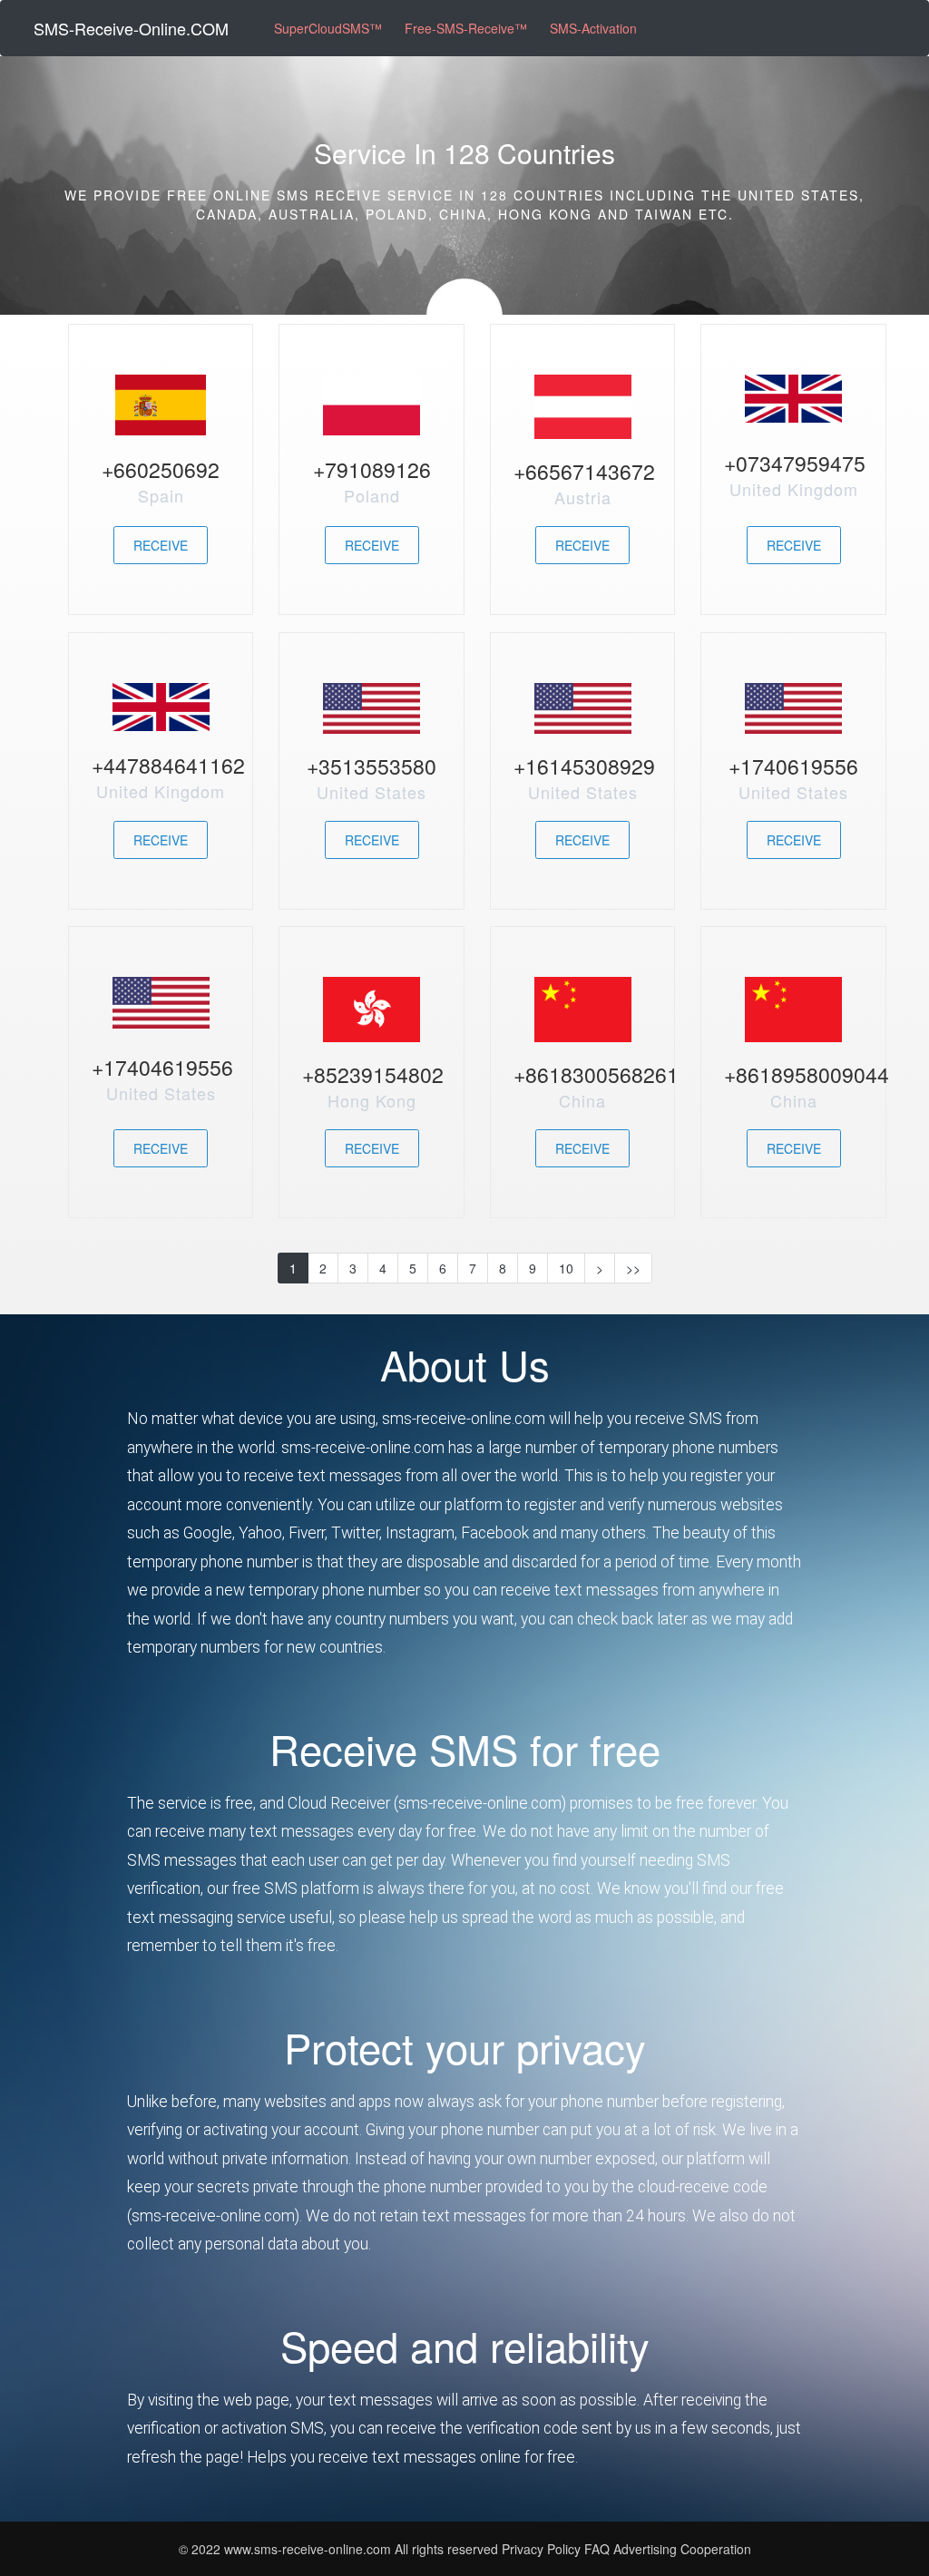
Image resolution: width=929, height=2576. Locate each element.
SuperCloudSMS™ (328, 28)
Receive (161, 545)
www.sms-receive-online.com (309, 2549)
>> (633, 1268)
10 (566, 1268)
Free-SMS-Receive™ (466, 28)
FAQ (599, 2549)
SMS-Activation (593, 28)
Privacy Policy (541, 2549)
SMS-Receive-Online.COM (131, 28)
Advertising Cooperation (682, 2549)
